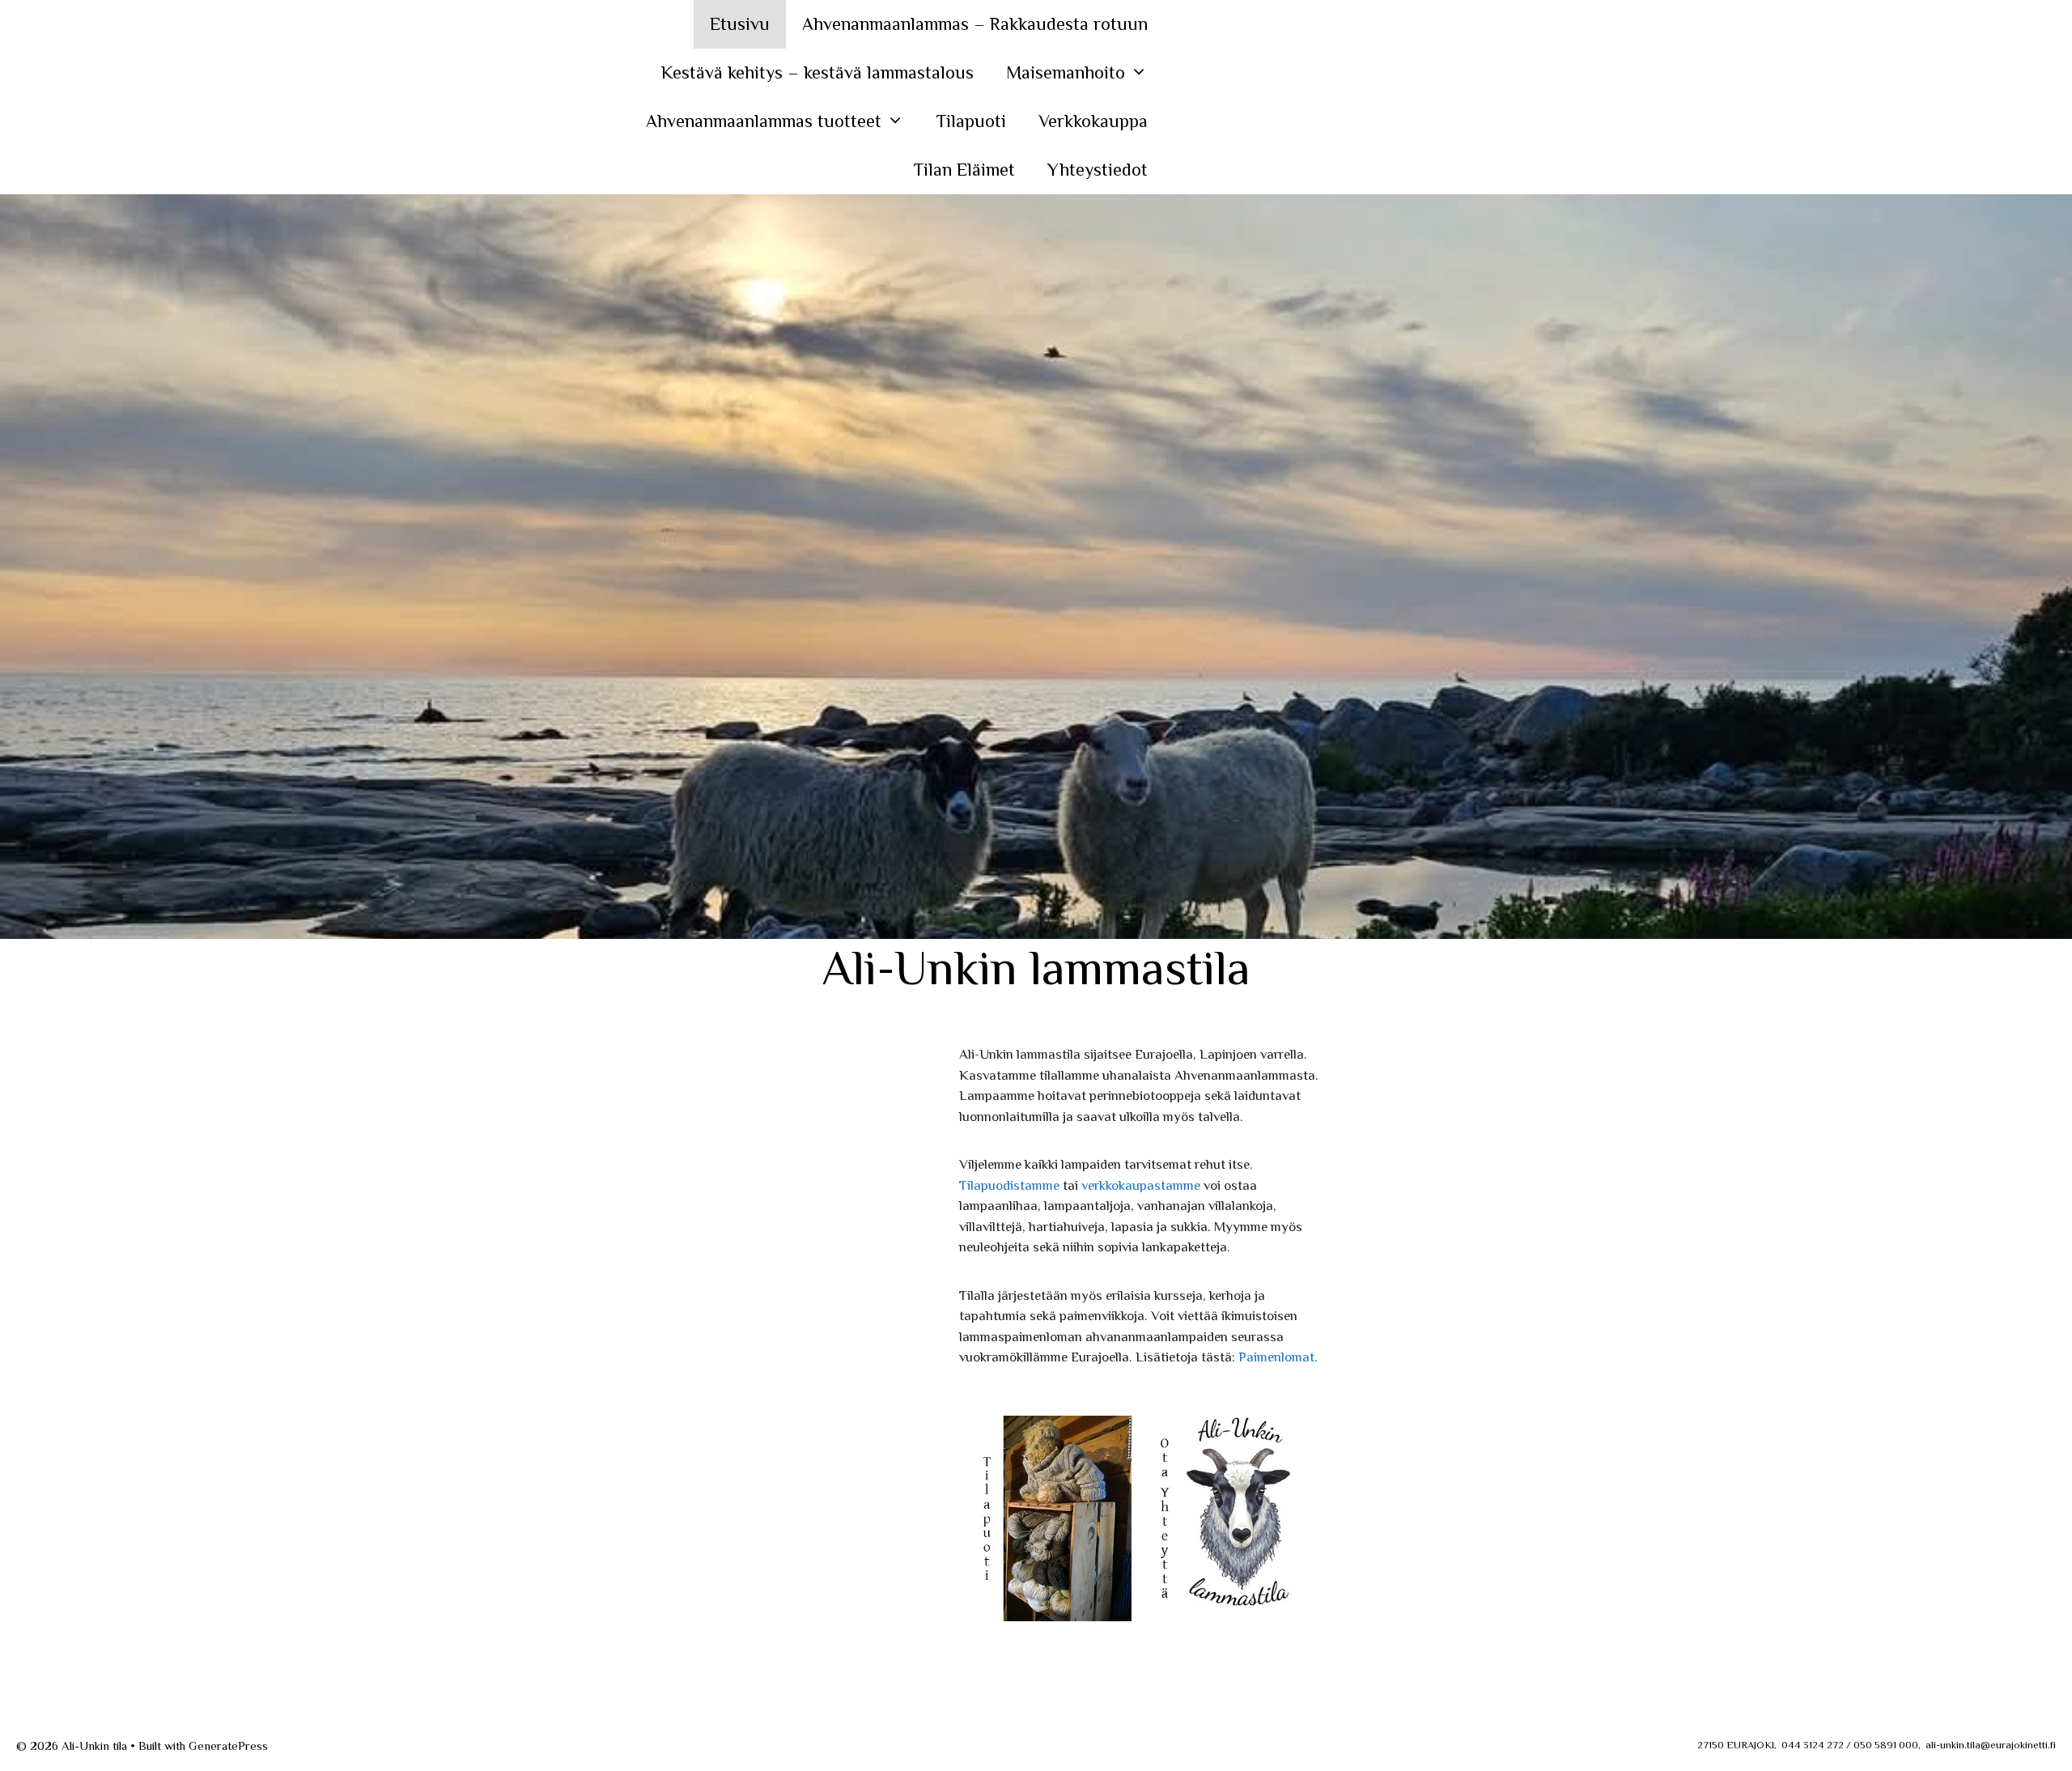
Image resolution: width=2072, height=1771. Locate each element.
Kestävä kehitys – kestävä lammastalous (817, 72)
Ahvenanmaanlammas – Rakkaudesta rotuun (975, 24)
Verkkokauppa (1093, 121)
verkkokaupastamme (1141, 1185)
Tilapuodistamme (1009, 1185)
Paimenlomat (1276, 1357)
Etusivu (740, 24)
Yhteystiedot (1098, 170)
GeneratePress (228, 1746)
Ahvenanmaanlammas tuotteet (764, 121)
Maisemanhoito (1066, 72)
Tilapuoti (971, 121)
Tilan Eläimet (964, 170)
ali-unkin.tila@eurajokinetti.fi (1991, 1745)
